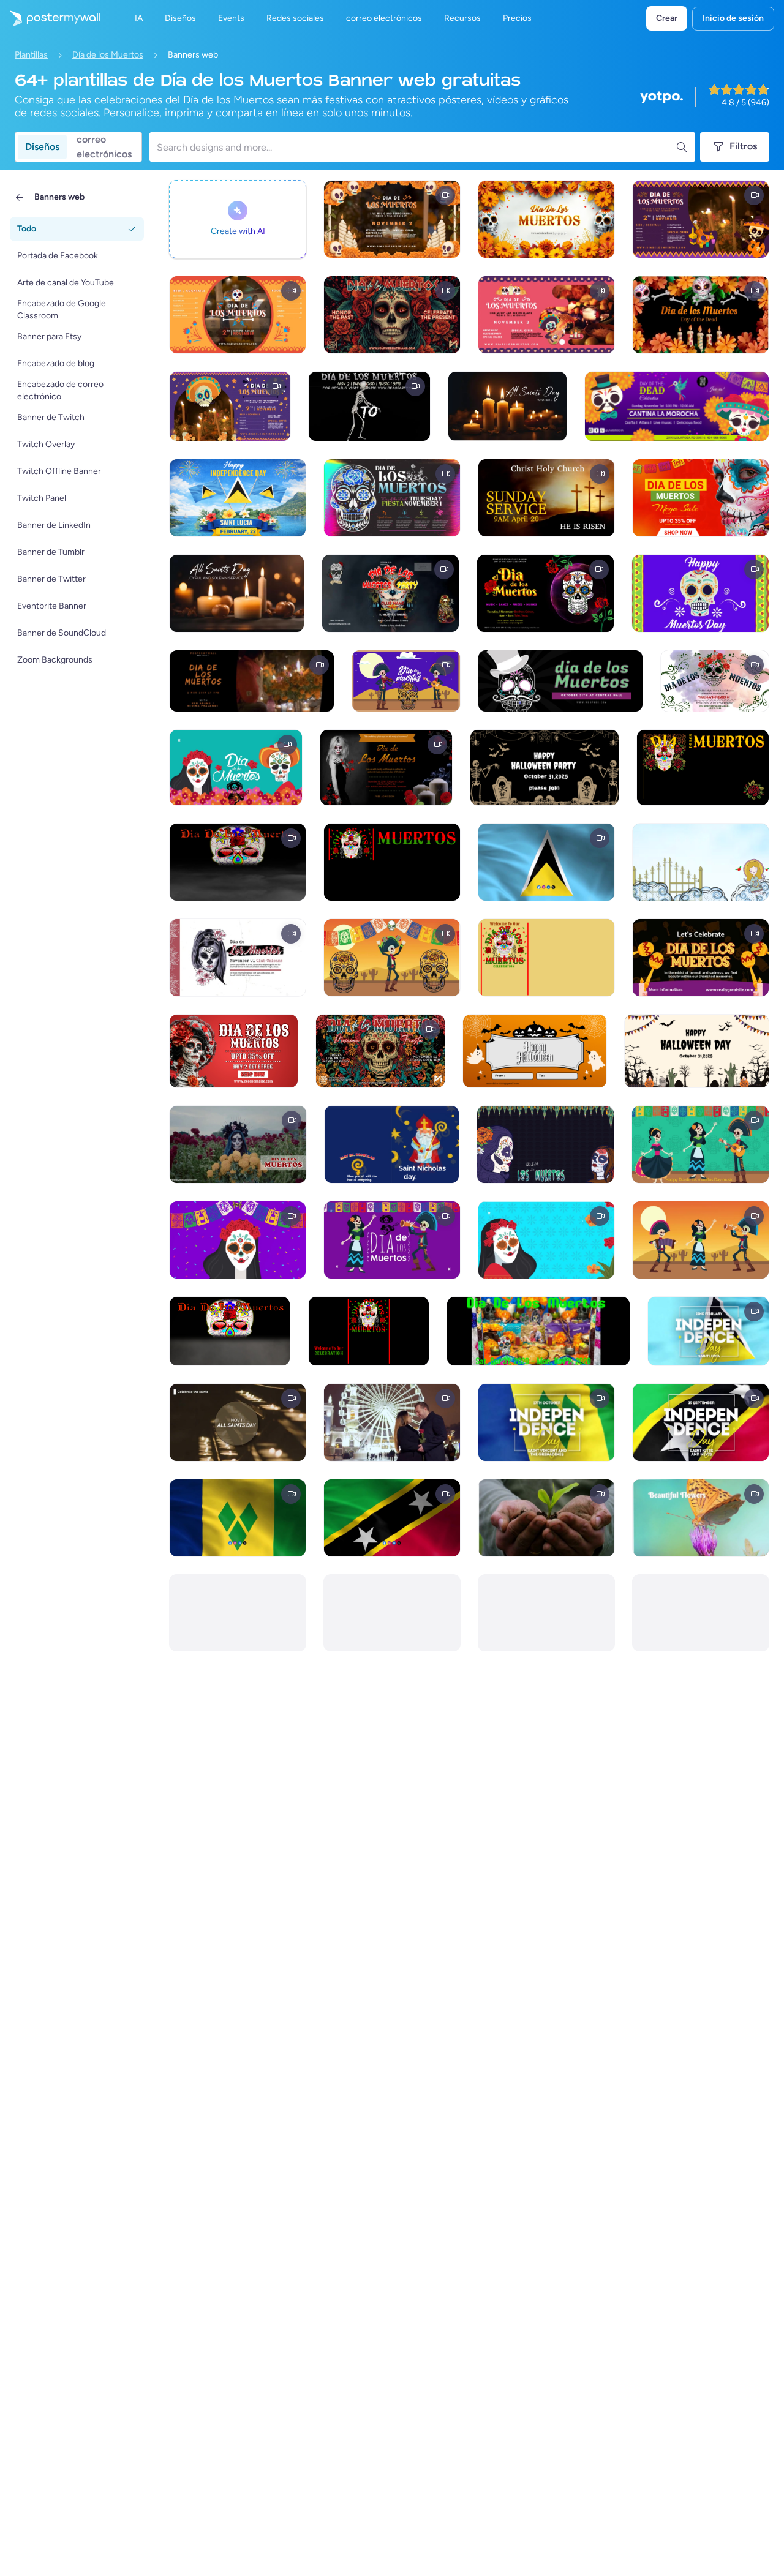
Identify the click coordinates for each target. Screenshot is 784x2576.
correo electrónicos (104, 147)
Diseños (42, 147)
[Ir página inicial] (50, 18)
